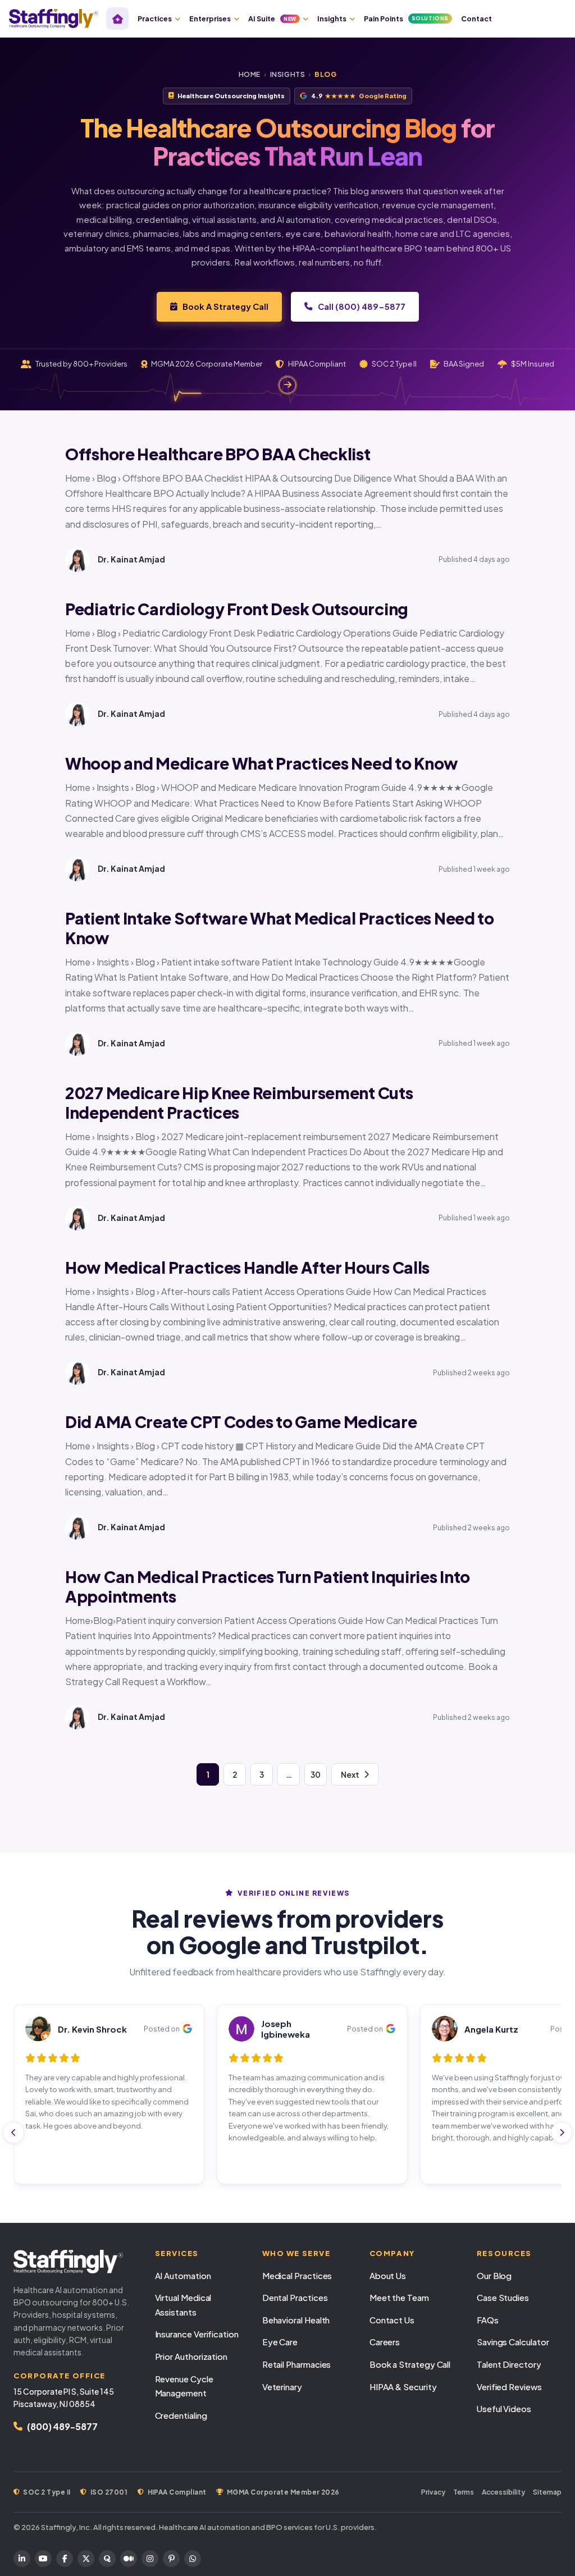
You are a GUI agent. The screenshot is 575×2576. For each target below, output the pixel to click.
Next (350, 1774)
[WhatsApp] (193, 2559)
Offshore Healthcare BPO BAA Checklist (218, 454)
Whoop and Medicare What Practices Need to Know (262, 763)
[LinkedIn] (22, 2559)
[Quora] (107, 2559)
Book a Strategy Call (410, 2364)
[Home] (117, 19)
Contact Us (392, 2320)
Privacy (433, 2492)
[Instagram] (150, 2559)
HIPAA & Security (403, 2387)
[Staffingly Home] (73, 2262)
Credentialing (181, 2415)
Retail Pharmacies (297, 2364)
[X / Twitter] (86, 2559)
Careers (385, 2342)
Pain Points (406, 19)
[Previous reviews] (13, 2133)
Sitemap (547, 2492)
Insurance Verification (197, 2334)
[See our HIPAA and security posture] (287, 385)
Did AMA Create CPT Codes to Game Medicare (241, 1422)
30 (316, 1774)
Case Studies (503, 2297)
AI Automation (183, 2275)
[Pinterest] (171, 2559)
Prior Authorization (191, 2356)
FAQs (488, 2320)
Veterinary (282, 2387)
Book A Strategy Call (225, 306)
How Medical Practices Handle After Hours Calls (247, 1267)
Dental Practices (295, 2297)
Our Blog (494, 2275)
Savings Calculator (513, 2342)
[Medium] (129, 2559)
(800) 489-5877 (62, 2426)
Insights (332, 19)
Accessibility (503, 2492)
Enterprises (210, 19)
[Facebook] (65, 2559)
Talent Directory (509, 2364)
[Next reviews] (562, 2133)
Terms (464, 2492)
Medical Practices (297, 2275)
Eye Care (280, 2342)
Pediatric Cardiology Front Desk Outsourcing (237, 609)
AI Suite (272, 19)
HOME (250, 74)
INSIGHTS (288, 74)
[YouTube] (43, 2559)
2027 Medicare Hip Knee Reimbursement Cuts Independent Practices (239, 1102)
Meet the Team (399, 2297)
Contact (476, 19)
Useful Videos (504, 2408)
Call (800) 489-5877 (362, 306)
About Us (388, 2275)
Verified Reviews (509, 2387)
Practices (155, 19)
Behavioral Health (296, 2320)
